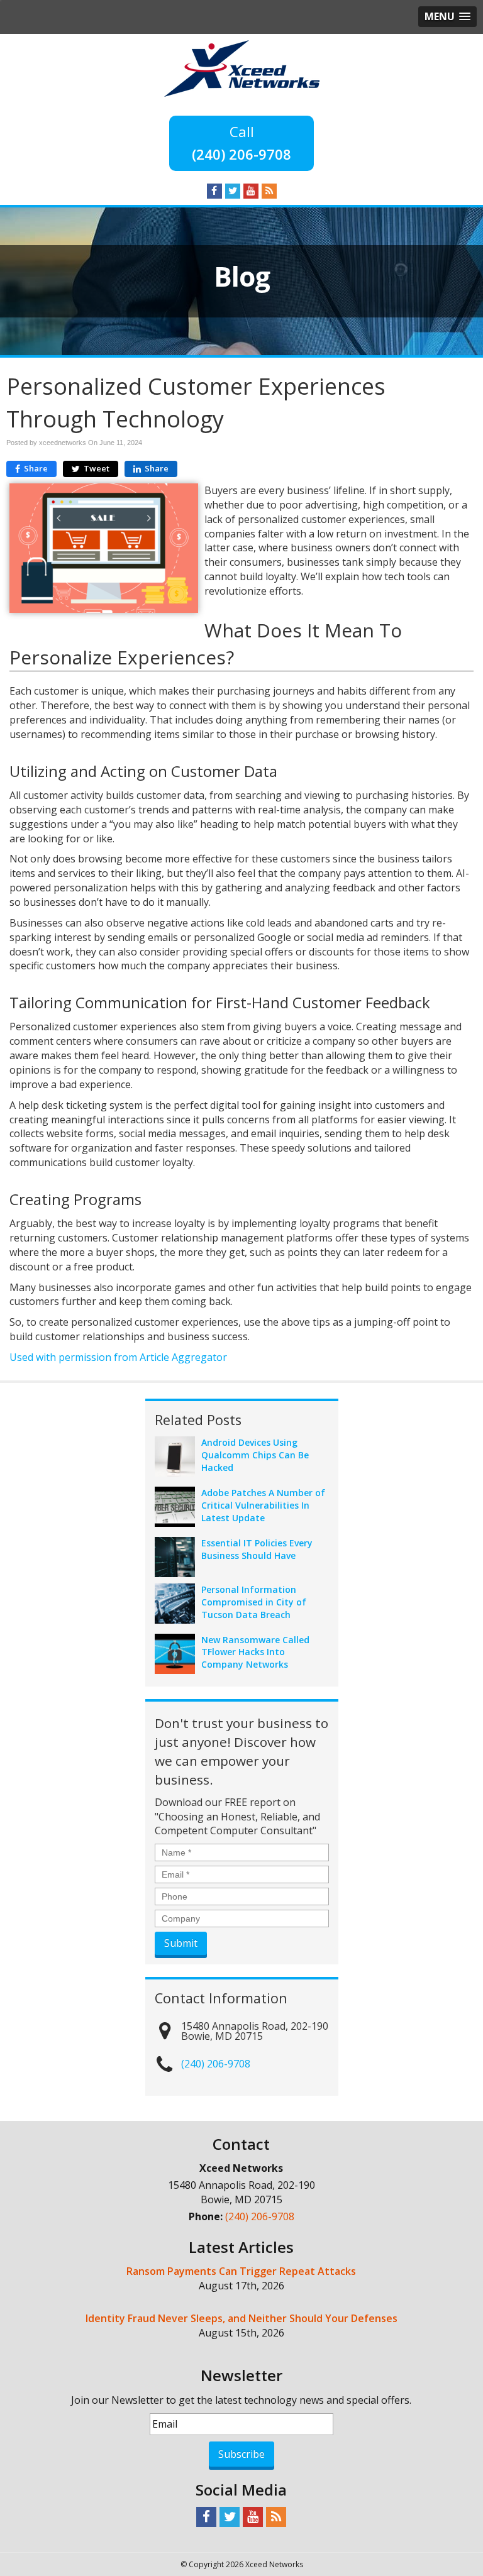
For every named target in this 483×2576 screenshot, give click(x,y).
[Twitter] (233, 190)
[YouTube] (251, 190)
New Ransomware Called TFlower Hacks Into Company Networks (255, 1652)
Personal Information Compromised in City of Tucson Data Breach (254, 1602)
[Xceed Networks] (242, 67)
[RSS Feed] (269, 190)
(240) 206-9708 (241, 154)
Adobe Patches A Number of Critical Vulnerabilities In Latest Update (263, 1505)
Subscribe (241, 2454)
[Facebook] (214, 190)
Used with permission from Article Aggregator (118, 1357)
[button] (447, 17)
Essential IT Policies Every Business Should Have (257, 1549)
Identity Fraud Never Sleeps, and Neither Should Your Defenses (241, 2318)
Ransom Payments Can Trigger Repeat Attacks (241, 2271)
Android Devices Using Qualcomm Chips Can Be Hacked (255, 1455)
